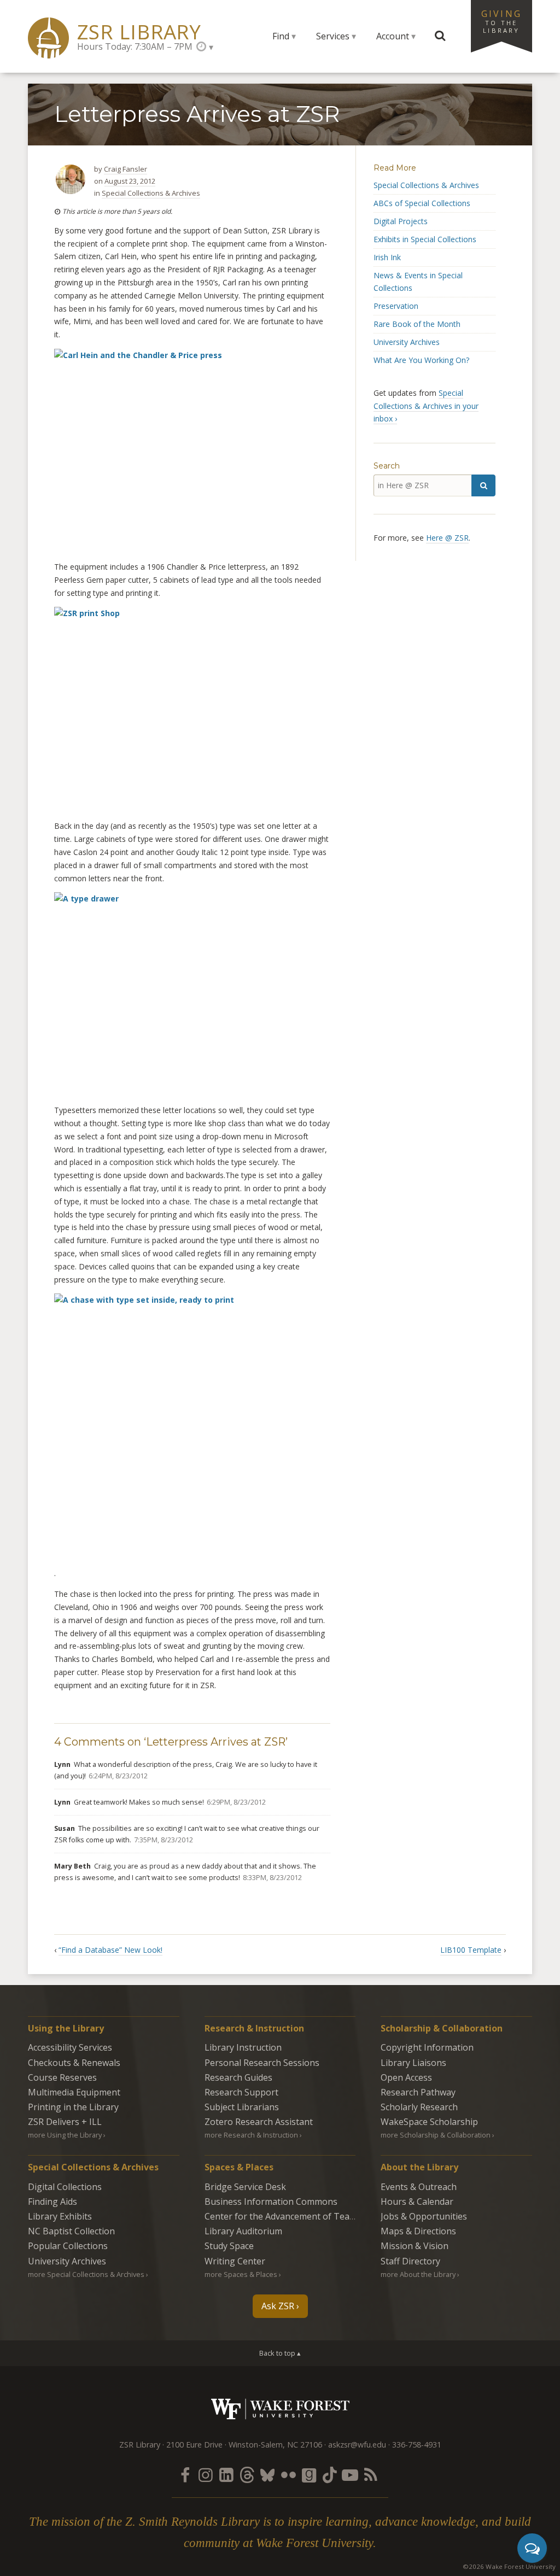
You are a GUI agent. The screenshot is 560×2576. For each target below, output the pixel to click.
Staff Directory (410, 2261)
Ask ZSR (278, 2306)
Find (281, 36)
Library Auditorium (243, 2231)
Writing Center (235, 2261)
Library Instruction (243, 2047)
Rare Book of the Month (417, 324)
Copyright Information (427, 2047)
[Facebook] (185, 2475)
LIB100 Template (471, 1950)
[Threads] (247, 2475)
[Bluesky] (267, 2475)
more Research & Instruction (251, 2135)
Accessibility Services (70, 2047)
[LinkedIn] (226, 2475)
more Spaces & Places (241, 2274)
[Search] (483, 485)
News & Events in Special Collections (418, 282)
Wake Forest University (280, 2409)
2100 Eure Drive (194, 2445)
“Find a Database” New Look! (110, 1950)
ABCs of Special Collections (422, 203)
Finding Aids (52, 2202)
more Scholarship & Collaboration (436, 2135)
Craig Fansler (126, 169)
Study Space (229, 2246)
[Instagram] (206, 2475)
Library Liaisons (413, 2063)
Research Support (241, 2092)
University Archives (407, 342)
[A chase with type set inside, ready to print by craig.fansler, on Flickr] (192, 1430)
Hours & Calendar (417, 2202)
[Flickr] (288, 2475)
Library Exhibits (60, 2216)
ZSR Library (139, 32)
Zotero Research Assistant (259, 2122)
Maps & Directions (418, 2231)
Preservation (396, 306)
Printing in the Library (73, 2107)
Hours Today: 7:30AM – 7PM (135, 46)
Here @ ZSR (447, 538)
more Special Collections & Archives (86, 2274)
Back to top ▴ (280, 2353)
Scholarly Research (419, 2107)
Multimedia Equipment (74, 2092)
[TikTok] (330, 2475)
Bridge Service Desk (245, 2187)
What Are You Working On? (421, 360)
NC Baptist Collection (71, 2231)
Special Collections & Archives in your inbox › (426, 406)
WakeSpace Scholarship (429, 2122)
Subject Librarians (242, 2107)
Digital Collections (65, 2187)
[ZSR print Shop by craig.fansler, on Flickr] (192, 709)
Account (393, 36)
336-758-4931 (417, 2445)
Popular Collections (68, 2246)
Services (333, 36)
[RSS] (371, 2475)
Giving (501, 21)
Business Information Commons (271, 2202)
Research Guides (238, 2077)
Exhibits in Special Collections (425, 239)
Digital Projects (401, 221)
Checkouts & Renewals (74, 2063)
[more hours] (205, 47)
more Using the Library (65, 2135)
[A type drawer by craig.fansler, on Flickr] (192, 994)
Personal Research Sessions (262, 2063)
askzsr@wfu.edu (357, 2445)
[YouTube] (350, 2475)
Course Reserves (62, 2077)
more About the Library (418, 2274)
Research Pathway (418, 2092)
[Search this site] (440, 36)
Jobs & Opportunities (424, 2216)
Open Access (406, 2077)
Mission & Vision (415, 2246)
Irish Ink (387, 257)
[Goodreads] (309, 2475)
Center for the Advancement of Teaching (288, 2216)
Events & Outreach (419, 2187)
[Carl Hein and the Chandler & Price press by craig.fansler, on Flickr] (192, 451)
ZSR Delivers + (65, 2122)
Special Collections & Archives (151, 193)
